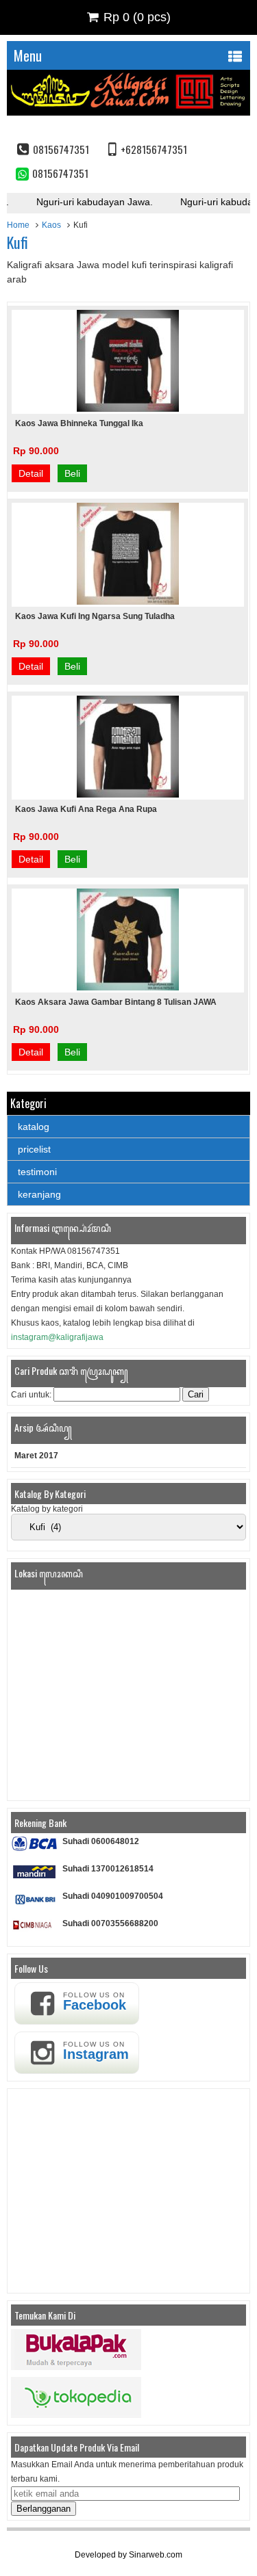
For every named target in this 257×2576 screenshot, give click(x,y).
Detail (31, 473)
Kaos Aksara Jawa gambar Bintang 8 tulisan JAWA (116, 1002)
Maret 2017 (36, 1456)
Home (18, 225)
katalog (34, 1127)
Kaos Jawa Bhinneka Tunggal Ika (79, 423)
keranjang (39, 1194)
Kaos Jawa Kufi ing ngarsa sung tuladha (95, 616)
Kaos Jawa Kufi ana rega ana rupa (86, 809)
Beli (72, 473)
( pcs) (137, 17)
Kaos (51, 225)
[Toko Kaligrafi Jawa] (128, 112)
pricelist (34, 1149)
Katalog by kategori (47, 1509)
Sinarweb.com (156, 2555)
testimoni (37, 1172)
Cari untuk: (31, 1395)
